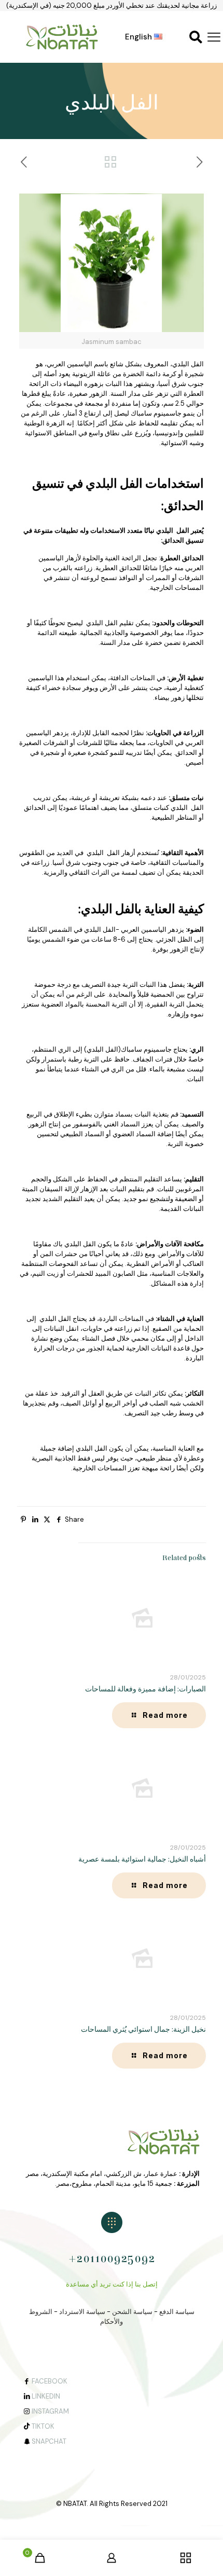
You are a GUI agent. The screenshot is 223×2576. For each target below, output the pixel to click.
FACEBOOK (50, 2381)
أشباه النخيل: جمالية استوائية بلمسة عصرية (142, 1859)
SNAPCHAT (49, 2441)
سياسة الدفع (177, 2312)
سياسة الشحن (132, 2312)
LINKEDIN (46, 2396)
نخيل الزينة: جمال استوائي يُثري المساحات (143, 2030)
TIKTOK (43, 2426)
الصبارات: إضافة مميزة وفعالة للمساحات (145, 1689)
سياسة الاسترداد (82, 2312)
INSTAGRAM (50, 2411)
